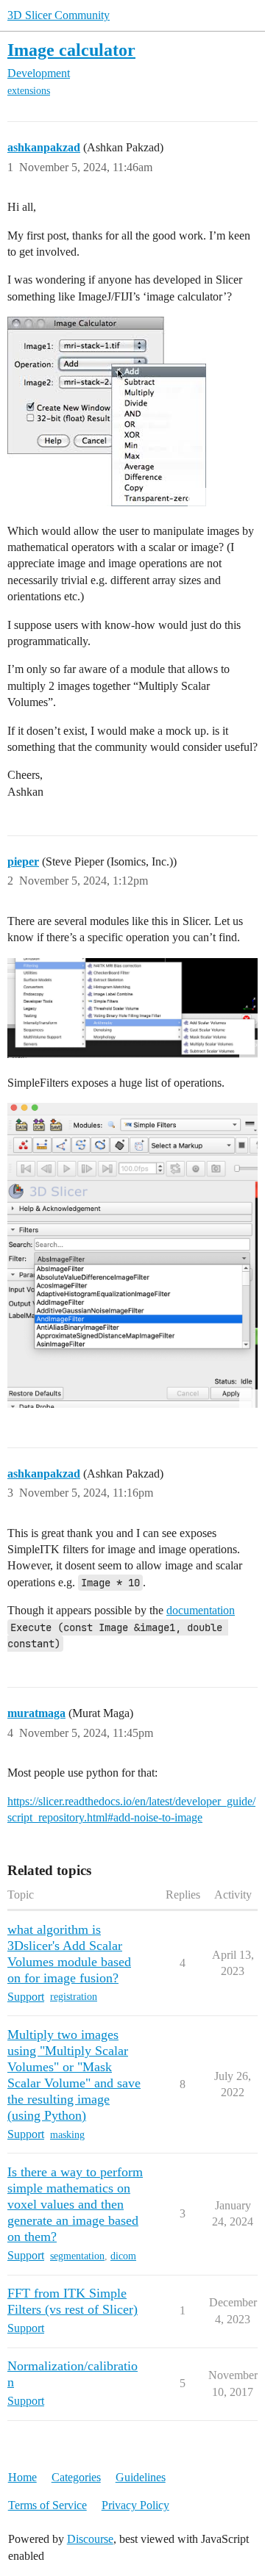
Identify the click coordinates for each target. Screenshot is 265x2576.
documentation (201, 1610)
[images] (107, 411)
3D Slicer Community (59, 15)
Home (22, 2477)
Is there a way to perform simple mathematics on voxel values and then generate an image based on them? (75, 2204)
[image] (132, 1008)
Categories (76, 2477)
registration (74, 1997)
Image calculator (71, 50)
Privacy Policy (135, 2505)
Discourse (90, 2539)
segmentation (77, 2256)
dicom (123, 2256)
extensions (29, 91)
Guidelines (141, 2477)
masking (67, 2135)
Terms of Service (47, 2505)
